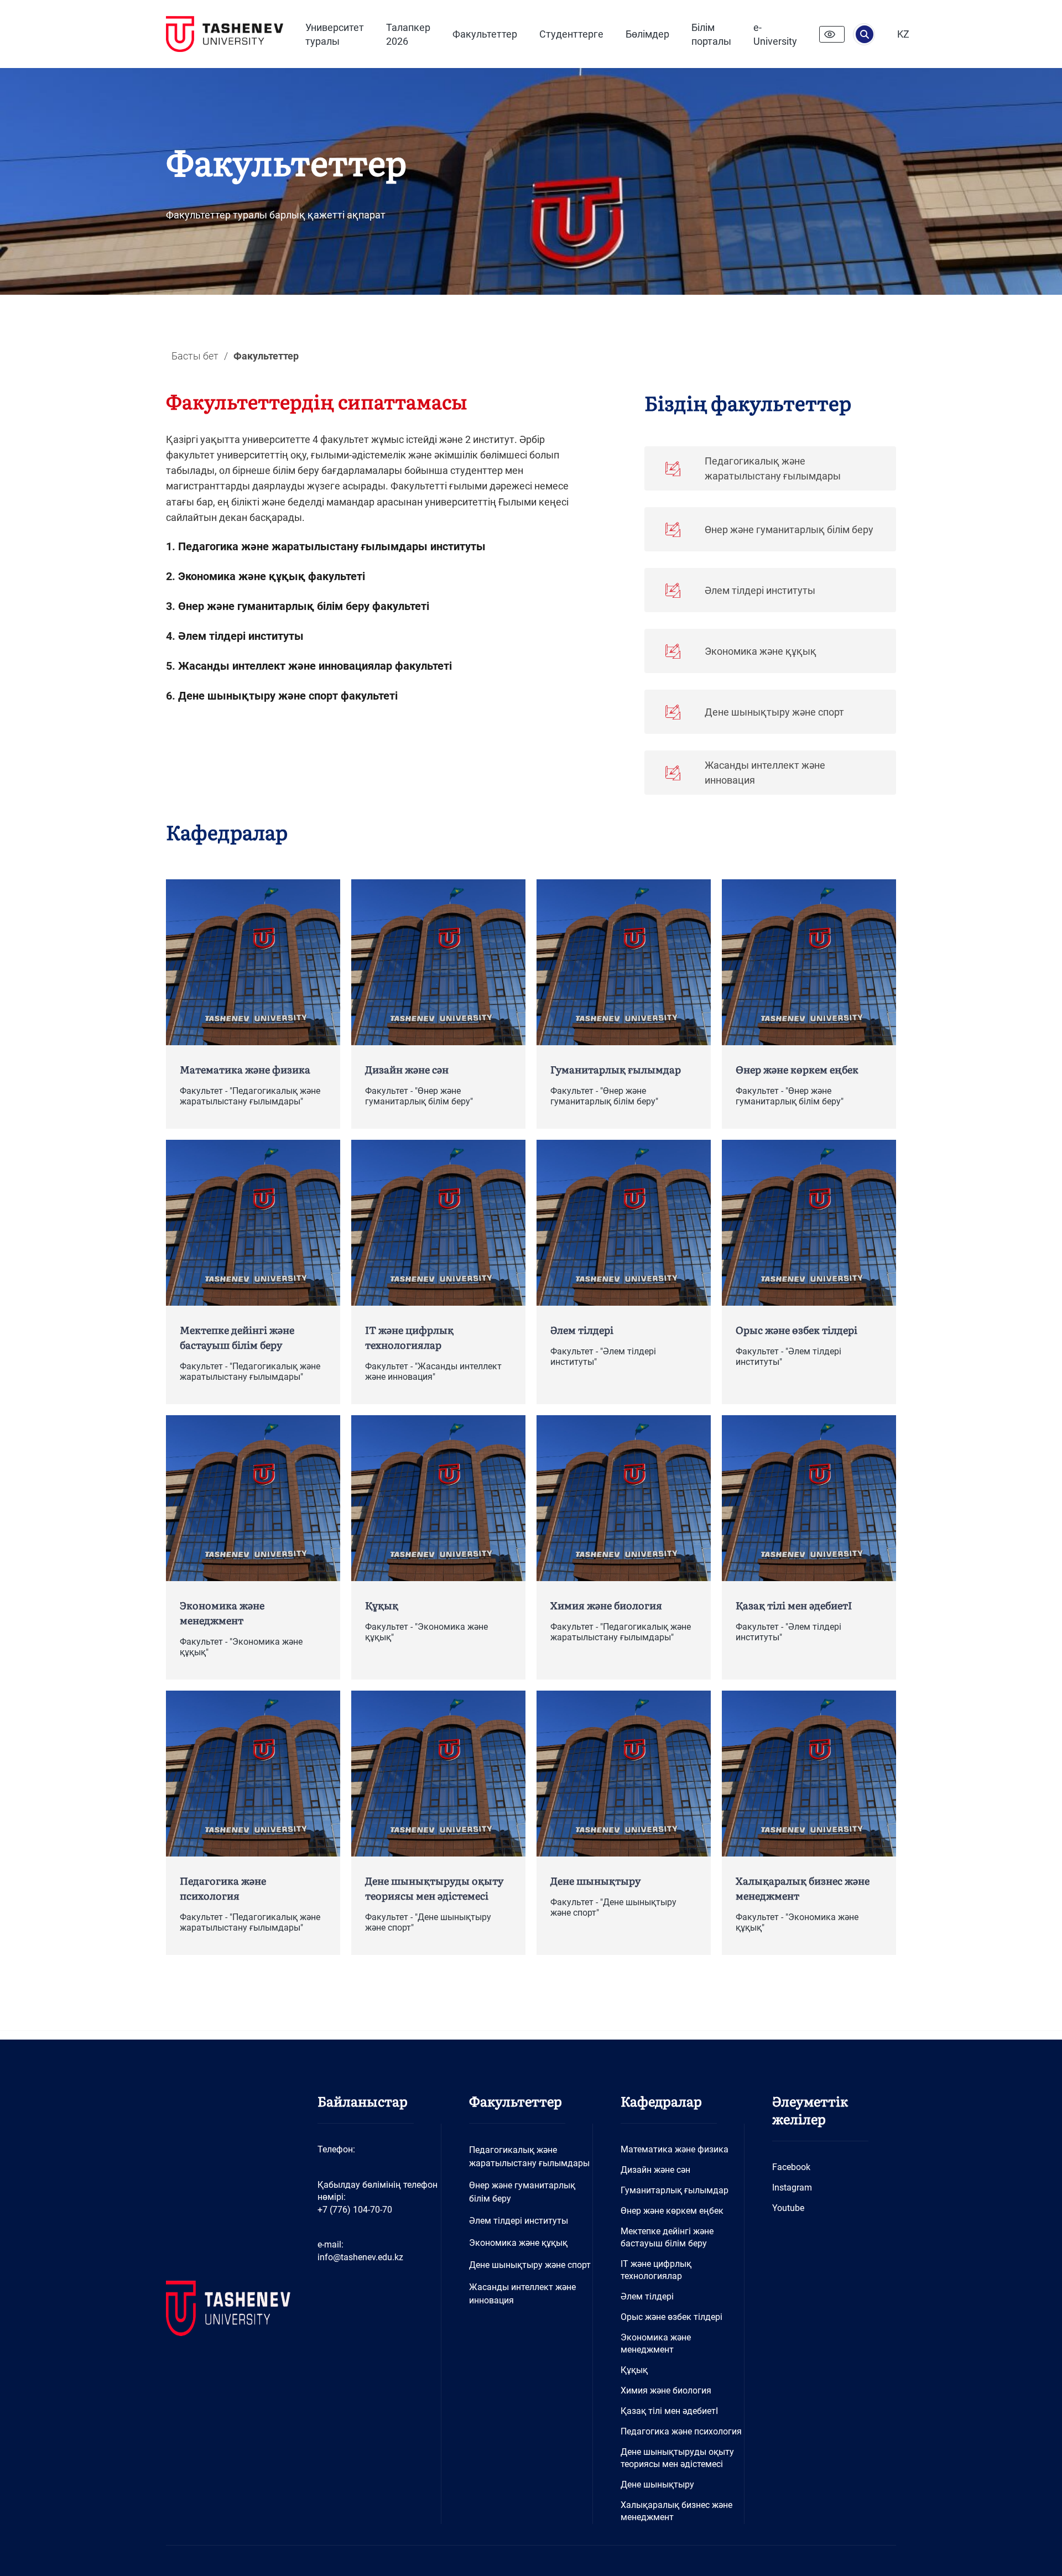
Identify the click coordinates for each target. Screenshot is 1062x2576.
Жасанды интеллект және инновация (522, 2294)
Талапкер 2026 (408, 34)
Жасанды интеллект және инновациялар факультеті (315, 666)
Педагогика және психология (681, 2431)
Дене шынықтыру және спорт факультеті (288, 696)
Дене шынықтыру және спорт (530, 2265)
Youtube (788, 2208)
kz (903, 34)
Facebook (791, 2167)
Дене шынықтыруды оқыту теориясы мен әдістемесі (677, 2458)
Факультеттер (485, 34)
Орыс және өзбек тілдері (671, 2317)
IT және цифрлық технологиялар (656, 2270)
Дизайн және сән (655, 2170)
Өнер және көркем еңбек (672, 2211)
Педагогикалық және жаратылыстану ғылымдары (529, 2157)
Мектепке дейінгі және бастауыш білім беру (667, 2237)
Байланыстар (363, 2101)
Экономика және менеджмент (656, 2343)
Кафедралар (227, 831)
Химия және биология (666, 2390)
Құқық (634, 2370)
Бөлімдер (647, 34)
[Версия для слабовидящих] (832, 34)
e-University (775, 34)
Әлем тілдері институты (241, 636)
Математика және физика (675, 2149)
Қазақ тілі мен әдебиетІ (669, 2411)
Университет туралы (335, 34)
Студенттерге (571, 34)
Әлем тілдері (647, 2296)
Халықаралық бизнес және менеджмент (676, 2511)
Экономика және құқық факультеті (272, 576)
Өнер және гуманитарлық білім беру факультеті (304, 606)
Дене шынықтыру (657, 2484)
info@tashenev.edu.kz (360, 2257)
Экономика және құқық (518, 2243)
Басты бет (195, 356)
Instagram (792, 2187)
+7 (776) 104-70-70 (355, 2210)
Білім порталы (711, 34)
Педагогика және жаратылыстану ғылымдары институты (332, 546)
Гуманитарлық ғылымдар (675, 2190)
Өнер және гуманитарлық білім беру (522, 2192)
